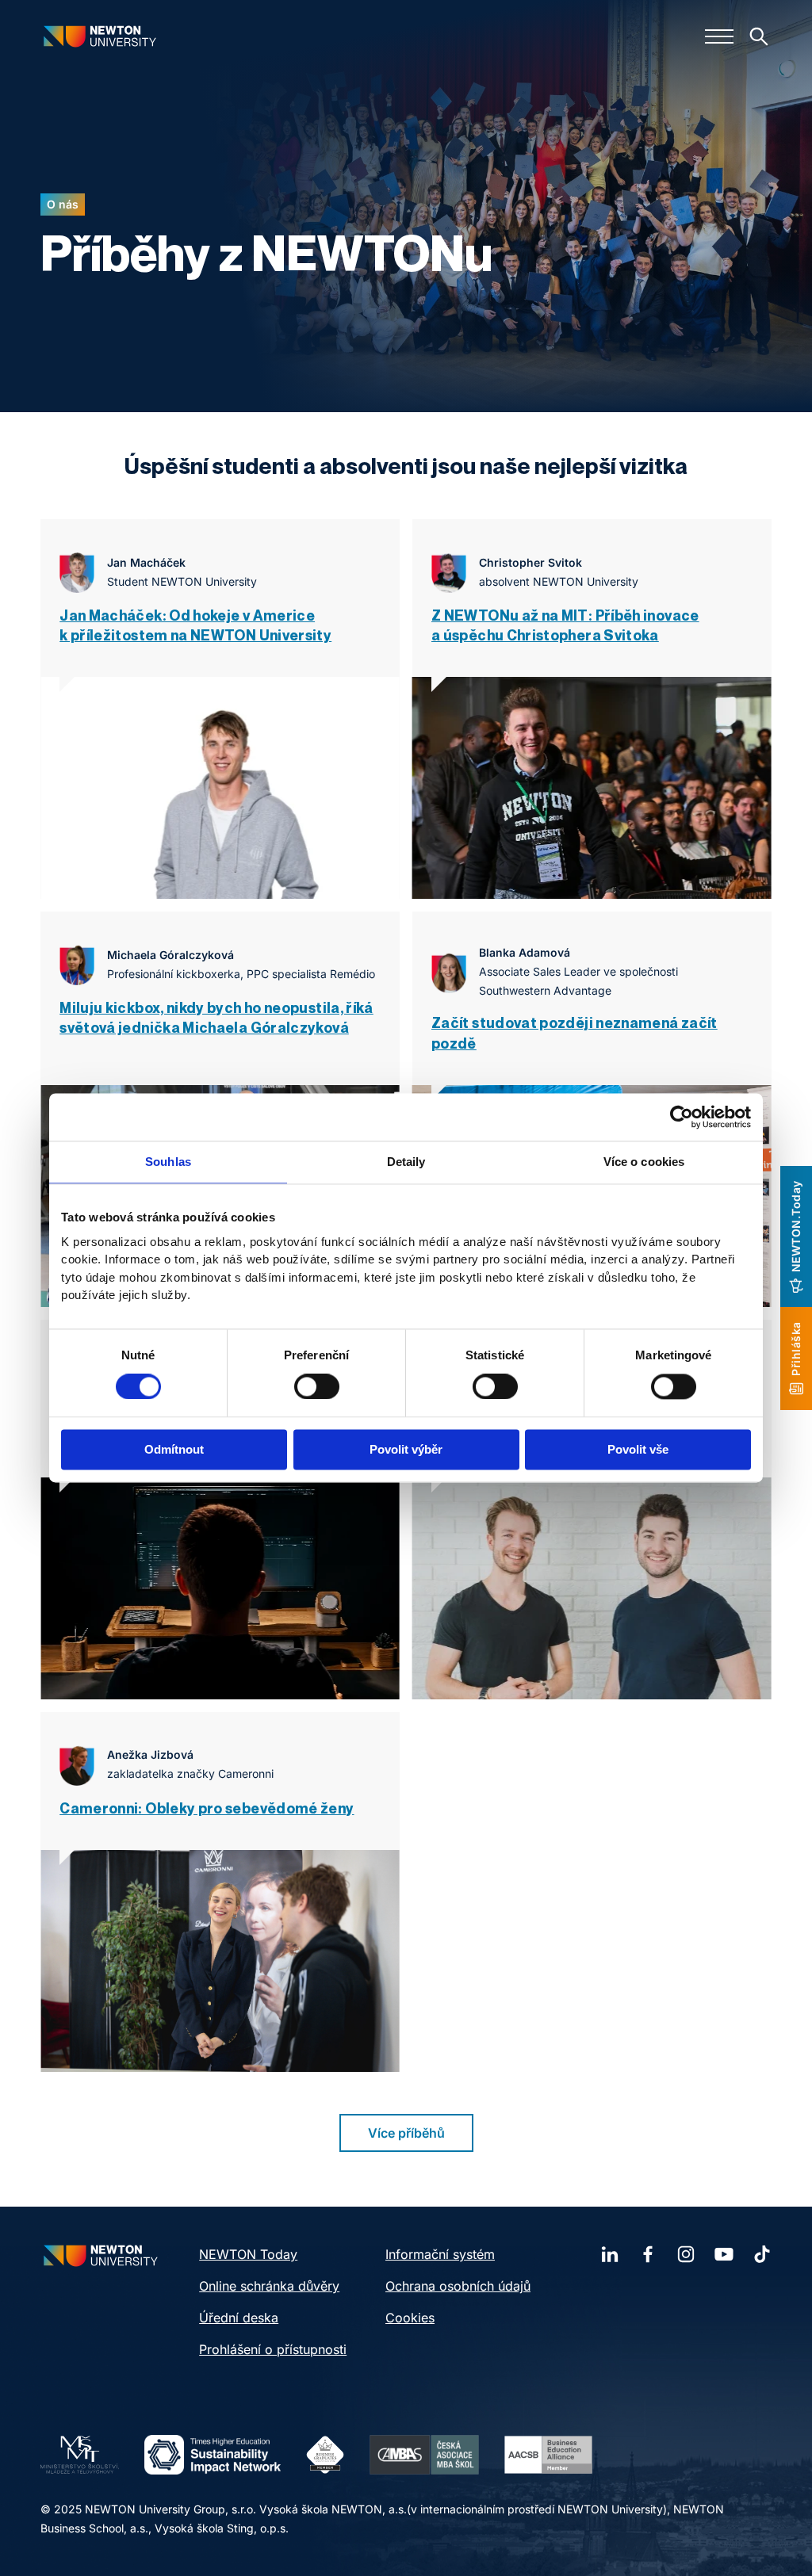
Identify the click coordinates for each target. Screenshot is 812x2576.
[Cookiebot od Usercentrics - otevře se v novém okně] (682, 1117)
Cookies (410, 2318)
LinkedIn (610, 2254)
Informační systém (440, 2254)
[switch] (317, 1386)
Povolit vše (638, 1450)
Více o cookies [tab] (644, 1162)
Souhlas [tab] (168, 1162)
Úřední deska (239, 2318)
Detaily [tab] (406, 1162)
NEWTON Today (248, 2254)
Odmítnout (174, 1450)
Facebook (648, 2254)
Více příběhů (406, 2133)
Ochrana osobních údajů (458, 2286)
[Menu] (719, 36)
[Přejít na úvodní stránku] (100, 36)
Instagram (686, 2254)
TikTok (762, 2254)
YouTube (724, 2254)
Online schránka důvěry (269, 2286)
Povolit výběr (406, 1450)
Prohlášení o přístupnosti (273, 2349)
